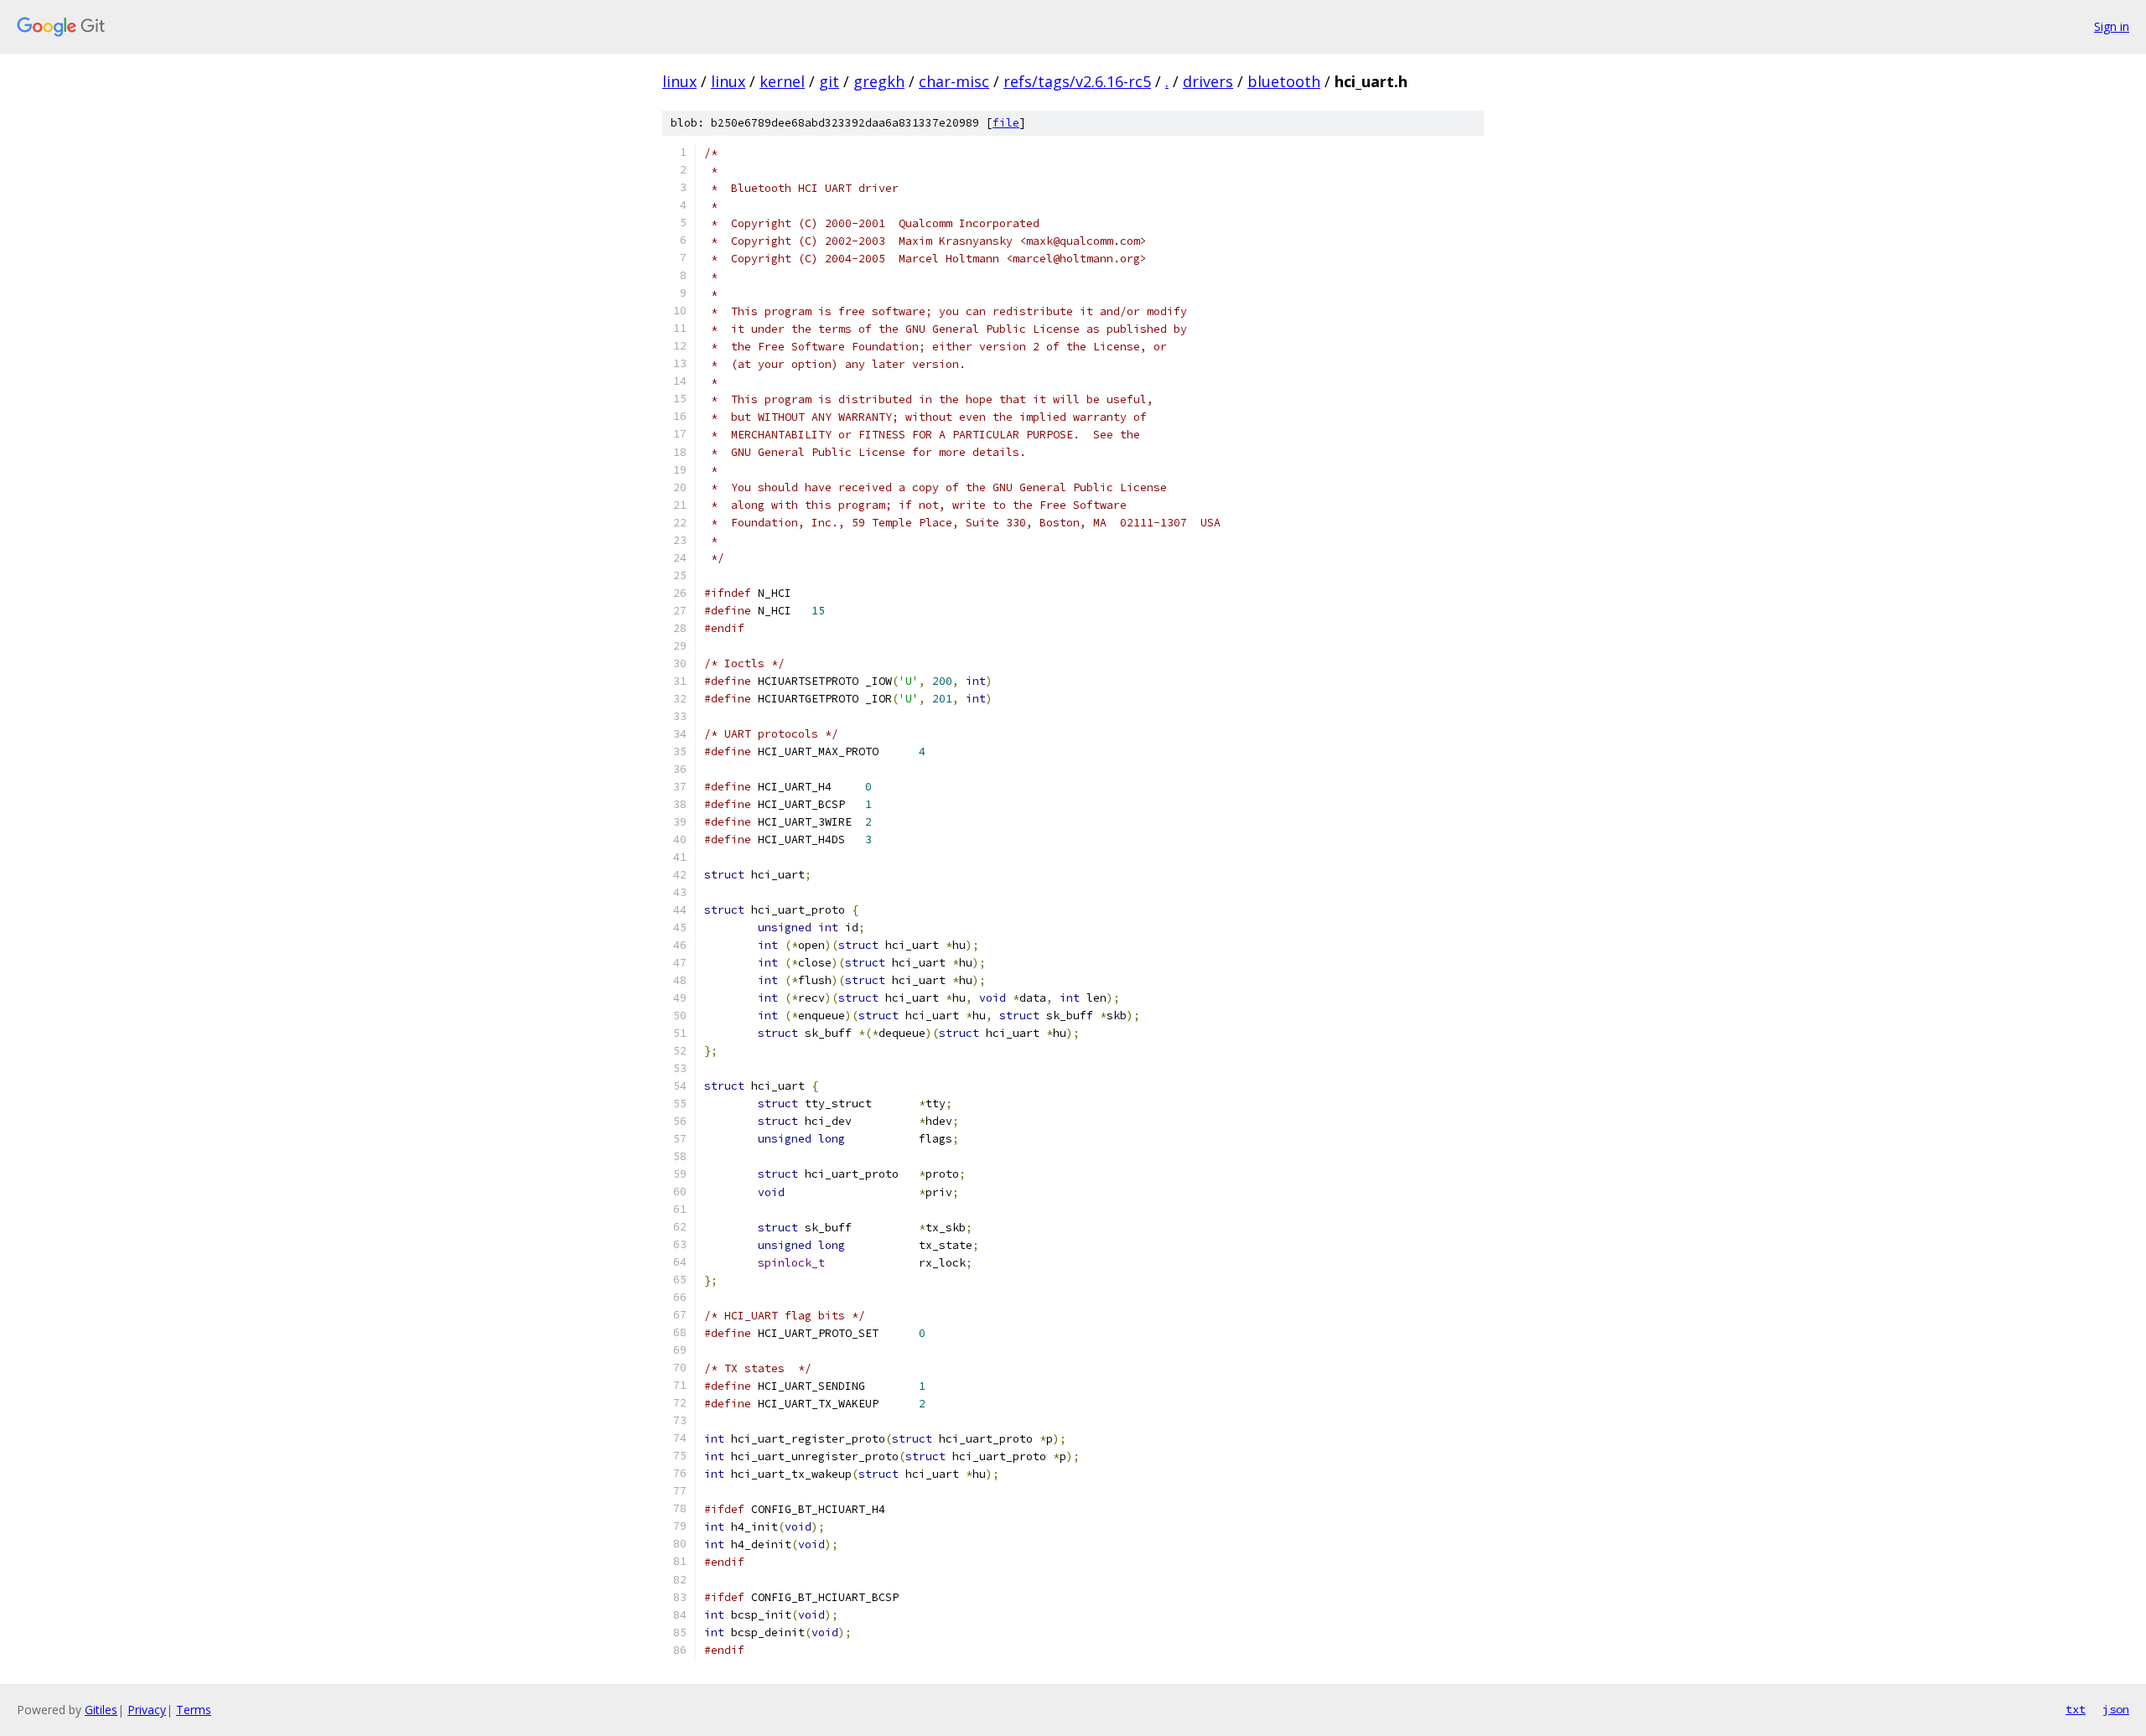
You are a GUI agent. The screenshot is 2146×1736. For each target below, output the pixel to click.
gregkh (879, 81)
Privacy (147, 1710)
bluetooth (1284, 81)
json (2116, 1709)
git (829, 81)
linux (679, 81)
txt (2076, 1709)
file (1006, 123)
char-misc (954, 81)
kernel (782, 81)
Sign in (2112, 26)
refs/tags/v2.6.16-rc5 (1077, 81)
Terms (194, 1710)
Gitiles (101, 1710)
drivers (1208, 81)
